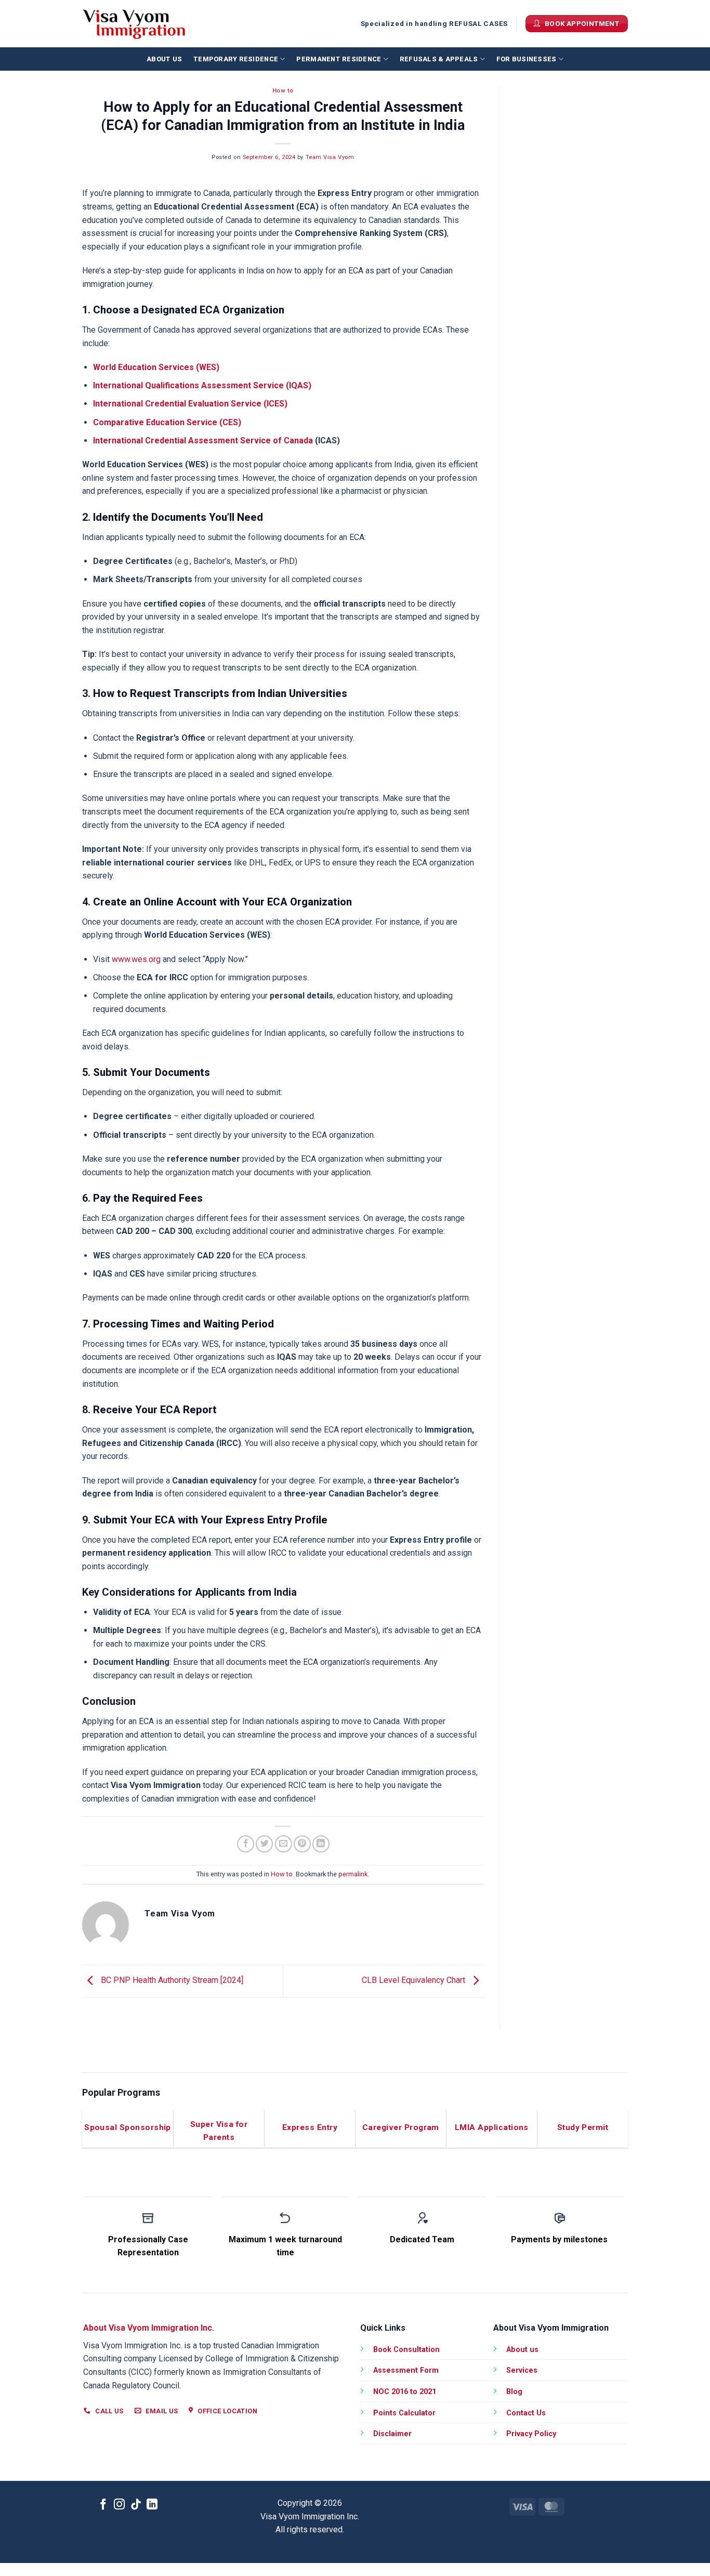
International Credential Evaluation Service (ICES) (190, 404)
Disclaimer (392, 2434)
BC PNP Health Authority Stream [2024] (171, 1980)
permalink (353, 1874)
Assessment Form (406, 2370)
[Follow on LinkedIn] (152, 2505)
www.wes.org (136, 959)
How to (283, 91)
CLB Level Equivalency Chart (415, 1980)
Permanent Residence (339, 59)
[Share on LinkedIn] (321, 1844)
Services (522, 2370)
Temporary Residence (236, 59)
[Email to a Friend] (284, 1844)
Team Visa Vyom (330, 157)
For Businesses (527, 59)
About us (164, 59)
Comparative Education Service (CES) (167, 422)
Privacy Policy (531, 2434)
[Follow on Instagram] (119, 2505)
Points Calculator (404, 2413)
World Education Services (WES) (156, 367)
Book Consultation (406, 2350)
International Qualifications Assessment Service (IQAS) (202, 385)
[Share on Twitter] (264, 1844)
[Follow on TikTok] (136, 2505)
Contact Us (526, 2413)
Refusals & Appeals (439, 59)
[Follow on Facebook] (103, 2505)
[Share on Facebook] (246, 1844)
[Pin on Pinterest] (302, 1844)
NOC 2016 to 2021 (405, 2392)
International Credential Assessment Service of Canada (203, 441)
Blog (514, 2392)
